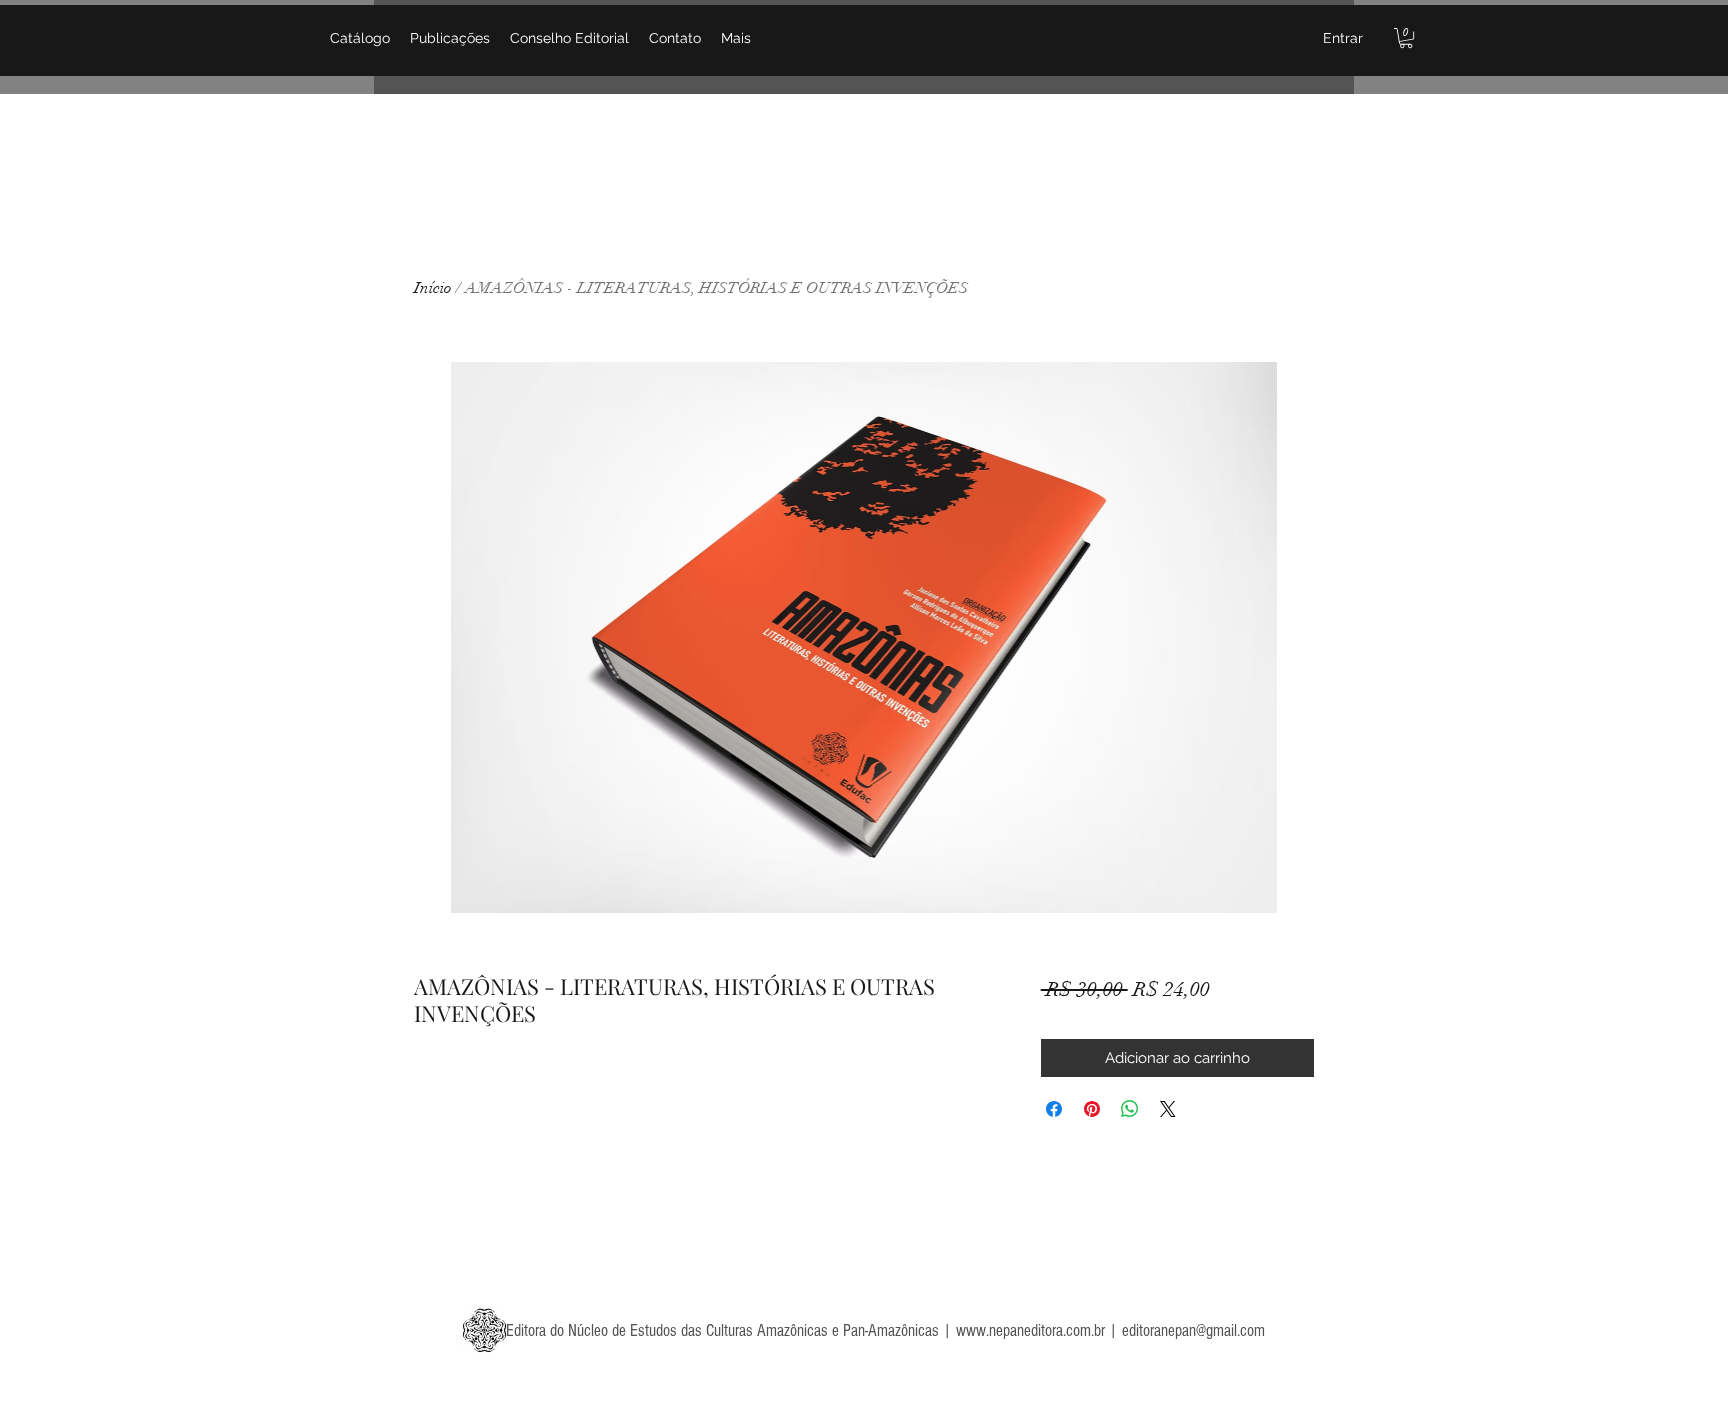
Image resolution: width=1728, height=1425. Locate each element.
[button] (1406, 38)
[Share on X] (1168, 1109)
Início (433, 288)
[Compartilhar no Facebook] (1054, 1109)
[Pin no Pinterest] (1092, 1109)
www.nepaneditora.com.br (1030, 1330)
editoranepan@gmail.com (1193, 1330)
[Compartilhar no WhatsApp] (1130, 1109)
